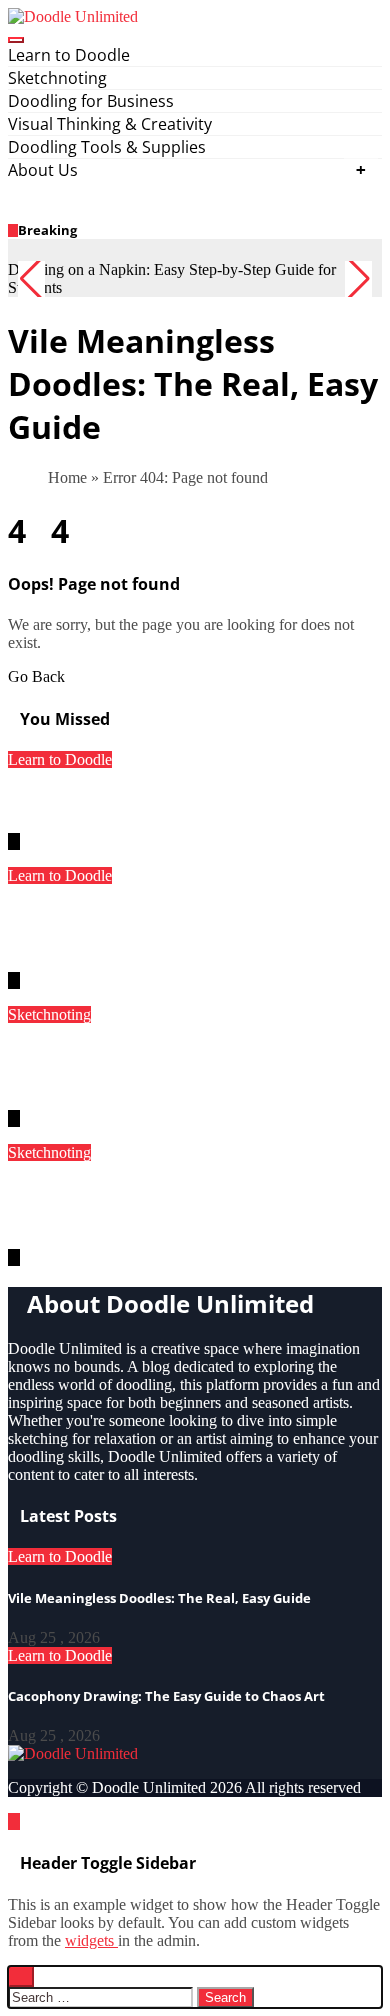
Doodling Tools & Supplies (107, 147)
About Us (43, 170)
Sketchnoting (57, 78)
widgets (91, 1940)
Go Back (36, 676)
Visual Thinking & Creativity (110, 124)
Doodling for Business (91, 101)
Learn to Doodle (69, 55)
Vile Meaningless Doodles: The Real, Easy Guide (195, 801)
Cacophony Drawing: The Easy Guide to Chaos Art (166, 1696)
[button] (358, 279)
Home (67, 477)
